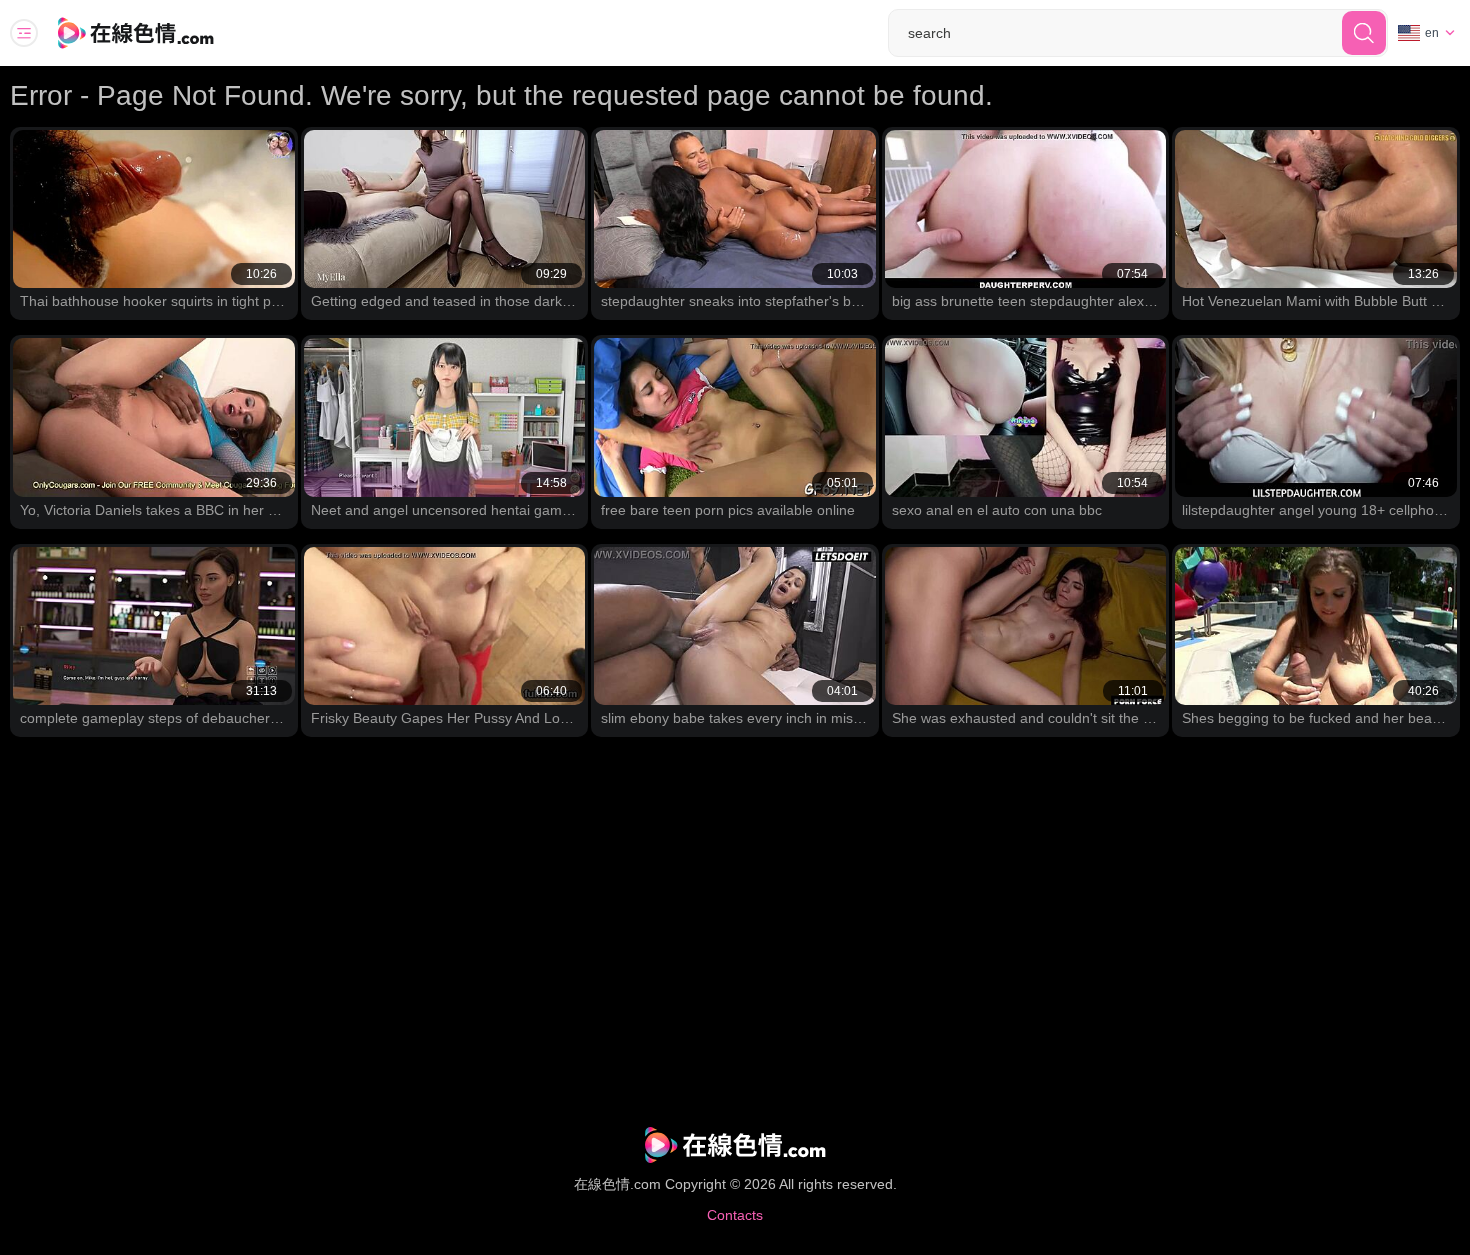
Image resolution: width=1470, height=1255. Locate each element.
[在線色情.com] (163, 33)
